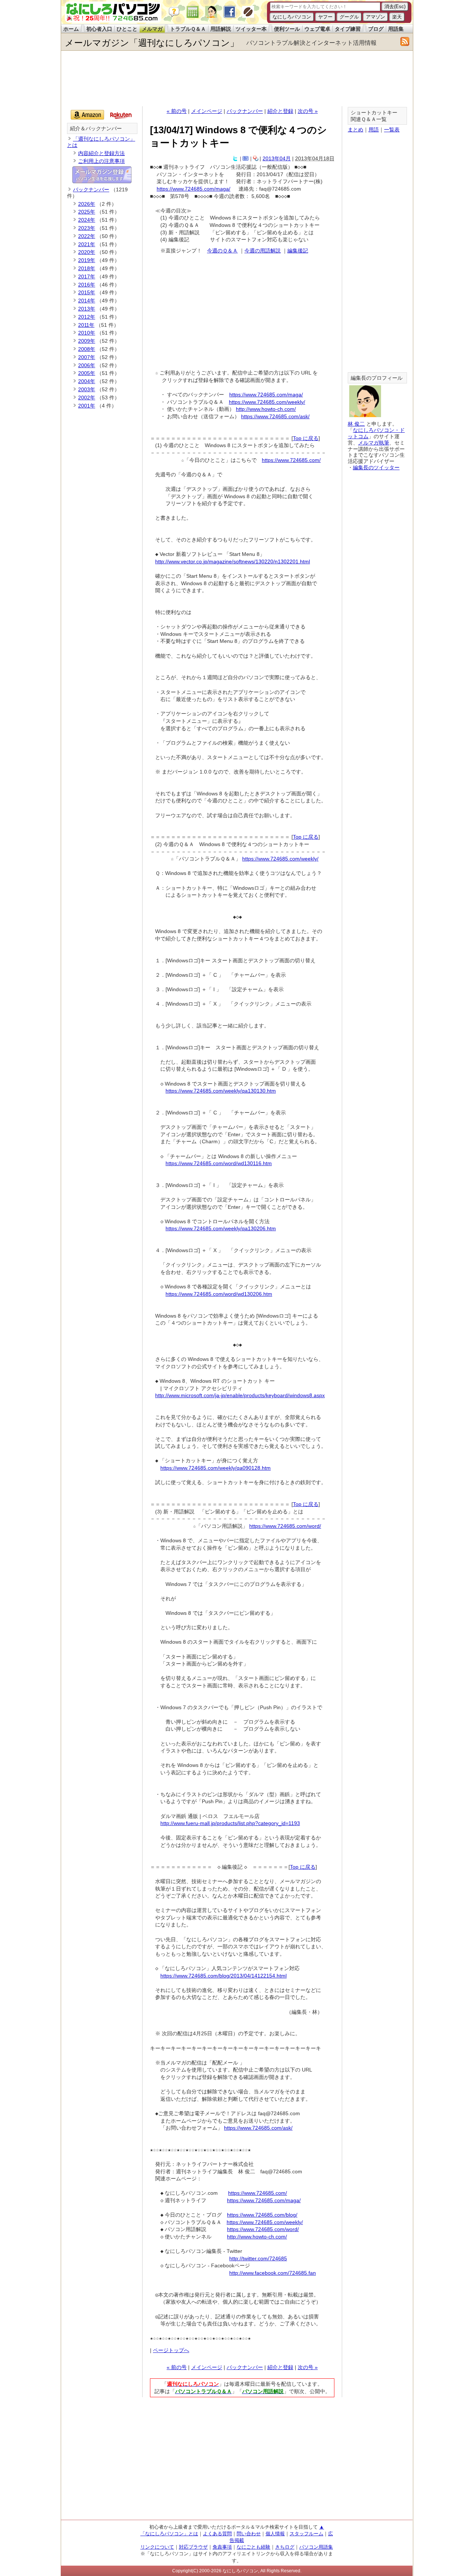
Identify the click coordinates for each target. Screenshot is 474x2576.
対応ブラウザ (193, 2547)
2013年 (87, 309)
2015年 (87, 292)
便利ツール (287, 29)
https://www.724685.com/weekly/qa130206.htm (221, 1228)
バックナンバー (245, 111)
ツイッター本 (251, 29)
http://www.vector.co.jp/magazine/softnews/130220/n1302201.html (233, 561)
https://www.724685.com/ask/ (275, 416)
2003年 (87, 389)
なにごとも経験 (253, 2547)
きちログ (285, 2547)
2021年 (87, 244)
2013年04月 (277, 158)
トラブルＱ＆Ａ (188, 29)
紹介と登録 (280, 111)
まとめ (355, 130)
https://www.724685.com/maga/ (193, 189)
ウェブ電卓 (317, 29)
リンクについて (157, 2547)
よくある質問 (217, 2534)
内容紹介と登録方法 (101, 153)
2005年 (87, 373)
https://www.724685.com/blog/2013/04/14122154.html (223, 1976)
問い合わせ (249, 2534)
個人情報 (275, 2534)
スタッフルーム (306, 2534)
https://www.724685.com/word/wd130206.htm (219, 1294)
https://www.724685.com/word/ (285, 1526)
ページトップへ (171, 2350)
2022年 (87, 236)
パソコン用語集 (316, 2547)
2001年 (87, 406)
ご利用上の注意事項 (101, 161)
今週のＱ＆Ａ (222, 251)
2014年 (87, 301)
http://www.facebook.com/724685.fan (273, 2273)
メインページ (207, 111)
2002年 (87, 398)
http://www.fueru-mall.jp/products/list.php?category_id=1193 (230, 1823)
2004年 (87, 381)
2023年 (87, 228)
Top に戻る (306, 438)
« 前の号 (177, 111)
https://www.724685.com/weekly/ (267, 402)
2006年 (87, 365)
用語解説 (221, 29)
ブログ (376, 29)
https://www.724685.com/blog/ (262, 2215)
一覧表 (392, 130)
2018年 (87, 268)
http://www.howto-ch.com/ (266, 409)
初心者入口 (99, 29)
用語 (374, 130)
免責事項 (222, 2547)
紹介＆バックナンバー (96, 129)
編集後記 (298, 251)
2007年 (87, 357)
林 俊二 (356, 424)
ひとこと (127, 29)
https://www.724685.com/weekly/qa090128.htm (216, 1468)
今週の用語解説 (263, 251)
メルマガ (152, 29)
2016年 (87, 285)
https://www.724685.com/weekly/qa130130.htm (221, 1091)
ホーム (71, 29)
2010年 (87, 333)
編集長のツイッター (376, 467)
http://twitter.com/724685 (258, 2258)
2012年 (87, 317)
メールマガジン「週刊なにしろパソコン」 (152, 43)
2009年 (87, 341)
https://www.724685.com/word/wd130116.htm (219, 1163)
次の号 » (308, 111)
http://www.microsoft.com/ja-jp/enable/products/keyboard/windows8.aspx (240, 1395)
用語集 (396, 29)
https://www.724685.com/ (291, 460)
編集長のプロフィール (377, 378)
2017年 (87, 276)
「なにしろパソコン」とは (169, 2534)
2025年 (87, 212)
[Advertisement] (237, 78)
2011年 (86, 325)
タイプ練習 (348, 29)
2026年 (87, 204)
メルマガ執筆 (374, 443)
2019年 (87, 260)
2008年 (87, 349)
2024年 (87, 220)
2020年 (87, 252)
